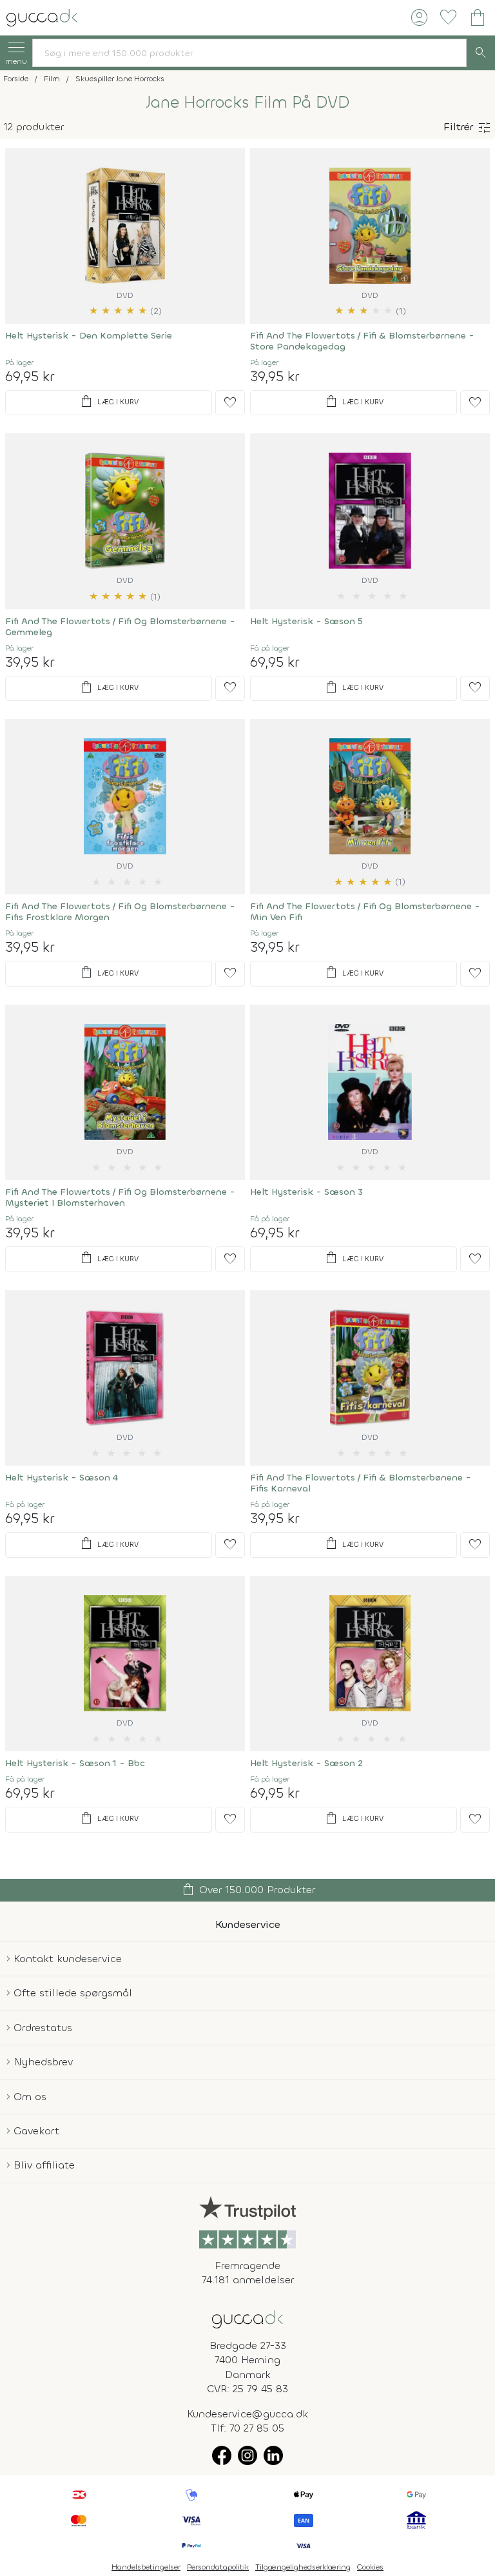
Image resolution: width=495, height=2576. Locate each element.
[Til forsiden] (42, 16)
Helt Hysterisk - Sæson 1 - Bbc (75, 1763)
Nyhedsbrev (43, 2062)
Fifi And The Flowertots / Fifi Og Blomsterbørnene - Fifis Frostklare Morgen (120, 912)
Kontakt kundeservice (68, 1959)
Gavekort (36, 2131)
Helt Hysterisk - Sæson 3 (306, 1192)
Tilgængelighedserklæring (303, 2567)
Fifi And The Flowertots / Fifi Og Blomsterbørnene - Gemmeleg (120, 627)
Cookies (370, 2567)
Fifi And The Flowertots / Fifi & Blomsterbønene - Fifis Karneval (361, 1483)
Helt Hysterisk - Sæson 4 (62, 1478)
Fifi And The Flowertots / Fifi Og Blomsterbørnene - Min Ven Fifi (365, 912)
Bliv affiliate (44, 2165)
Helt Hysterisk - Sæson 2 (306, 1763)
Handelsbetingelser (146, 2567)
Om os (30, 2097)
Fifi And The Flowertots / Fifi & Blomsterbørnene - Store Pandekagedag (362, 341)
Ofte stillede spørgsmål (73, 1993)
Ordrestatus (43, 2028)
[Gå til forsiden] (247, 2318)
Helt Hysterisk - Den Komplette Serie (89, 336)
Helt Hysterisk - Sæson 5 (306, 621)
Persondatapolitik (218, 2567)
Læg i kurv (109, 402)
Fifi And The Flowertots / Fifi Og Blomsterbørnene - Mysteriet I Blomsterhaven (120, 1197)
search (481, 53)
